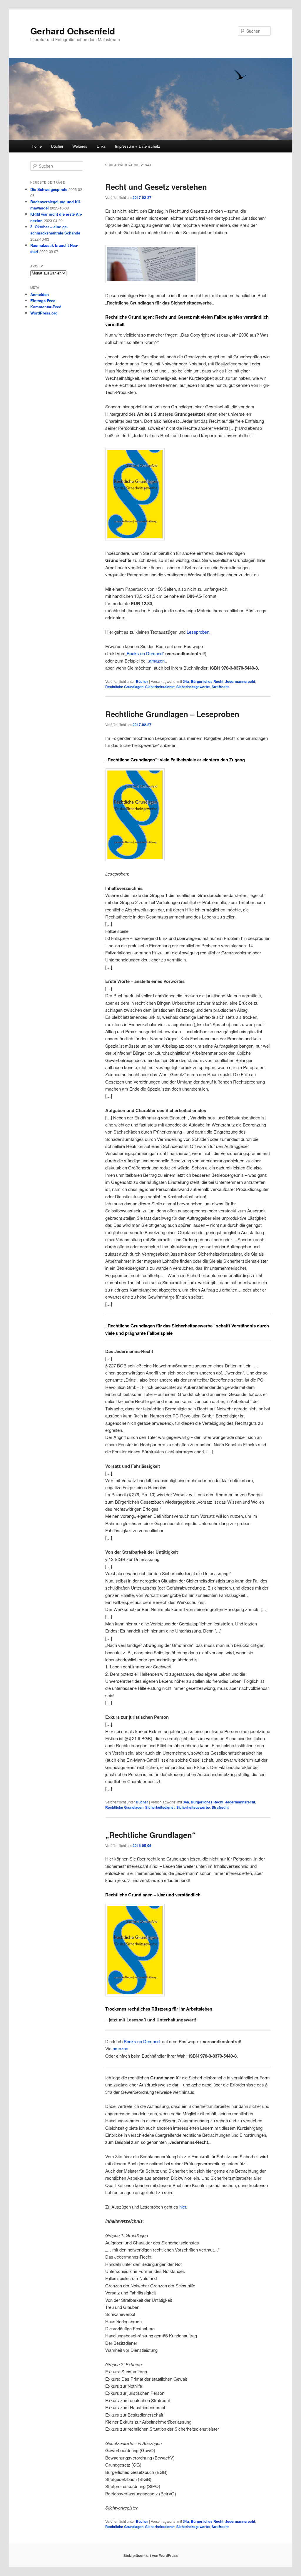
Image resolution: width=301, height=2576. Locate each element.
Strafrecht (220, 687)
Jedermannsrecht (240, 681)
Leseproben (198, 632)
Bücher (57, 146)
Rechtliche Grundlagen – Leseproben (172, 714)
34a (186, 681)
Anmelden (40, 294)
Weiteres (80, 146)
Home (37, 146)
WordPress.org (44, 313)
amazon (157, 661)
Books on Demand (145, 653)
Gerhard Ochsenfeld (73, 31)
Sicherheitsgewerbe (193, 687)
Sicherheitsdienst (160, 687)
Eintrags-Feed (43, 301)
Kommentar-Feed (46, 307)
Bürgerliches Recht (207, 681)
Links (101, 146)
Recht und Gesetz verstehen (156, 187)
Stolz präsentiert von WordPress (151, 2555)
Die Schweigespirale (49, 189)
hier (183, 2207)
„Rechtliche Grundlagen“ (150, 1835)
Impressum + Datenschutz (138, 146)
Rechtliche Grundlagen (124, 687)
